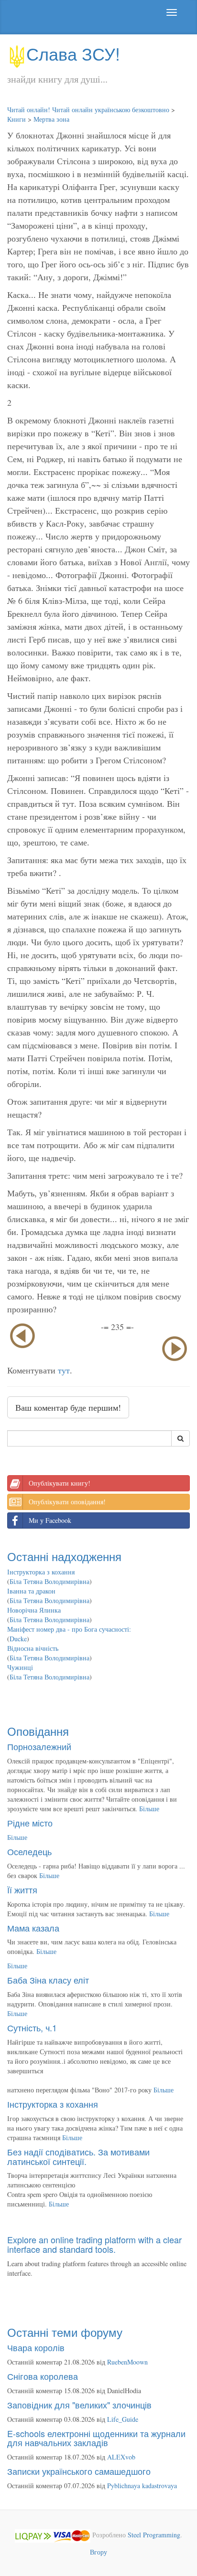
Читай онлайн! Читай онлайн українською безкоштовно (88, 110)
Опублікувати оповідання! (67, 1502)
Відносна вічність (33, 1648)
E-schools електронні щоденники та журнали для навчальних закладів (96, 2438)
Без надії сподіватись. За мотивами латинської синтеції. (78, 2156)
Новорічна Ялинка (34, 1610)
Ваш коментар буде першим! (68, 1407)
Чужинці (20, 1667)
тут (64, 1370)
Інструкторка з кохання (41, 1572)
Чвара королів (36, 2347)
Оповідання (38, 1731)
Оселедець (29, 1851)
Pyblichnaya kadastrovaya (142, 2486)
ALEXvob (121, 2457)
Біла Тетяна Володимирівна (49, 1581)
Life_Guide (123, 2419)
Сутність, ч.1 (32, 2027)
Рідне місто (30, 1823)
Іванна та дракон (31, 1591)
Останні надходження (64, 1556)
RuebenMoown (127, 2362)
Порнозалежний (39, 1746)
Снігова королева (43, 2376)
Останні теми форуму (65, 2332)
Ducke (18, 1639)
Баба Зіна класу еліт (48, 1980)
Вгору (98, 2552)
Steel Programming (154, 2535)
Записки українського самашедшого (79, 2471)
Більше (149, 1809)
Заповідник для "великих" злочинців (79, 2405)
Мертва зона (51, 119)
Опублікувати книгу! (60, 1483)
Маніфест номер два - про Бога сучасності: (69, 1629)
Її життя (22, 1890)
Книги (16, 119)
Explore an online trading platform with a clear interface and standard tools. (94, 2244)
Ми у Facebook (50, 1520)
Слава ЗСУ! (73, 53)
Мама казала (33, 1928)
